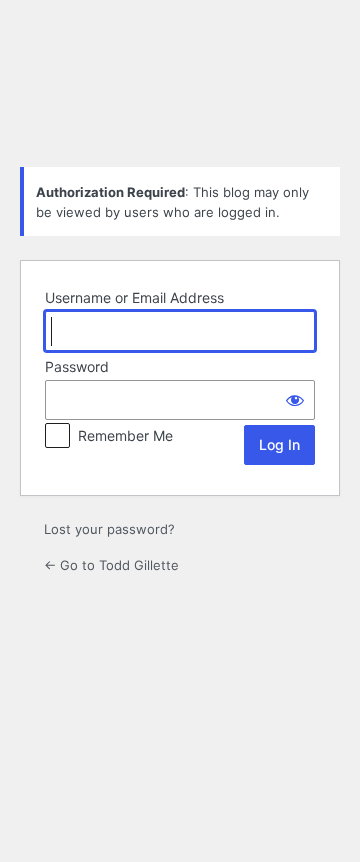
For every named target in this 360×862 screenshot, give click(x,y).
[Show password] (295, 400)
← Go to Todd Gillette (111, 565)
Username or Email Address (134, 297)
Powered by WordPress (180, 101)
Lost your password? (109, 529)
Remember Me (125, 435)
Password (77, 366)
